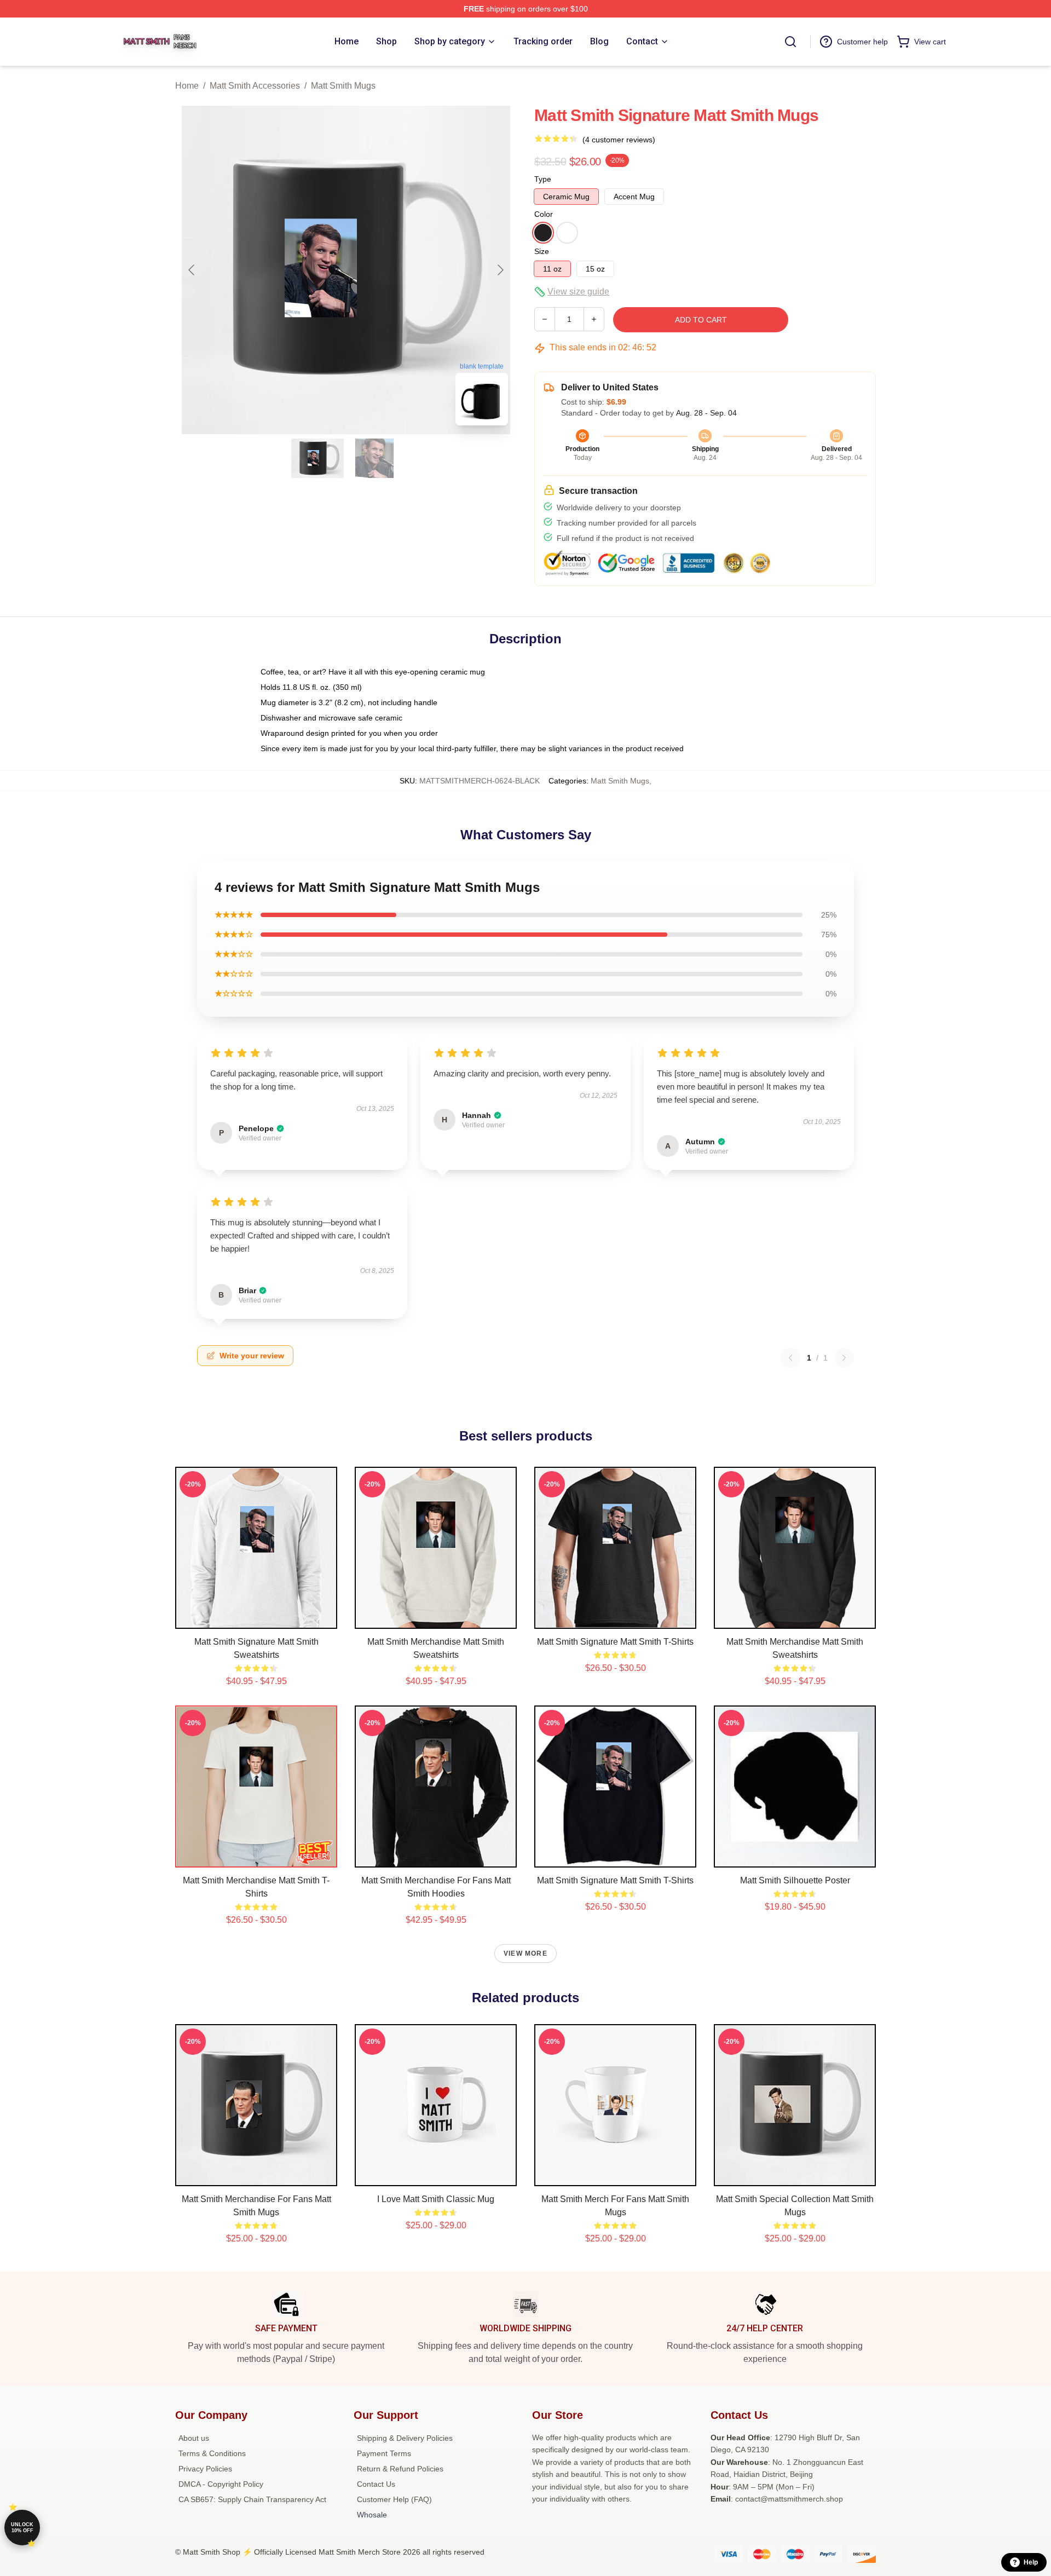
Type (543, 179)
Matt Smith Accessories (255, 86)
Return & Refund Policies (400, 2469)
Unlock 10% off (22, 2528)
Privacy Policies (205, 2469)
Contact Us (376, 2484)
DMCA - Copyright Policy (221, 2484)
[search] (790, 42)
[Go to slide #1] (317, 458)
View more (525, 1953)
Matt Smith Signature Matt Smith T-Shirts (615, 1642)
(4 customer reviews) (619, 140)
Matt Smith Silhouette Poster (795, 1880)
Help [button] (1031, 2562)
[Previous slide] (192, 270)
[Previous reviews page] (790, 1358)
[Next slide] (500, 270)
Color (544, 214)
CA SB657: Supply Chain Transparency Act (252, 2499)
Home (187, 86)
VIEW (256, 1618)
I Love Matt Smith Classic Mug (436, 2199)
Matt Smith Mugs (343, 86)
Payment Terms (384, 2453)
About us (194, 2438)
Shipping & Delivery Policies (405, 2438)
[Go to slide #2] (374, 458)
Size (542, 251)
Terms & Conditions (212, 2453)
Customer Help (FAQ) (394, 2499)
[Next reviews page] (844, 1358)
